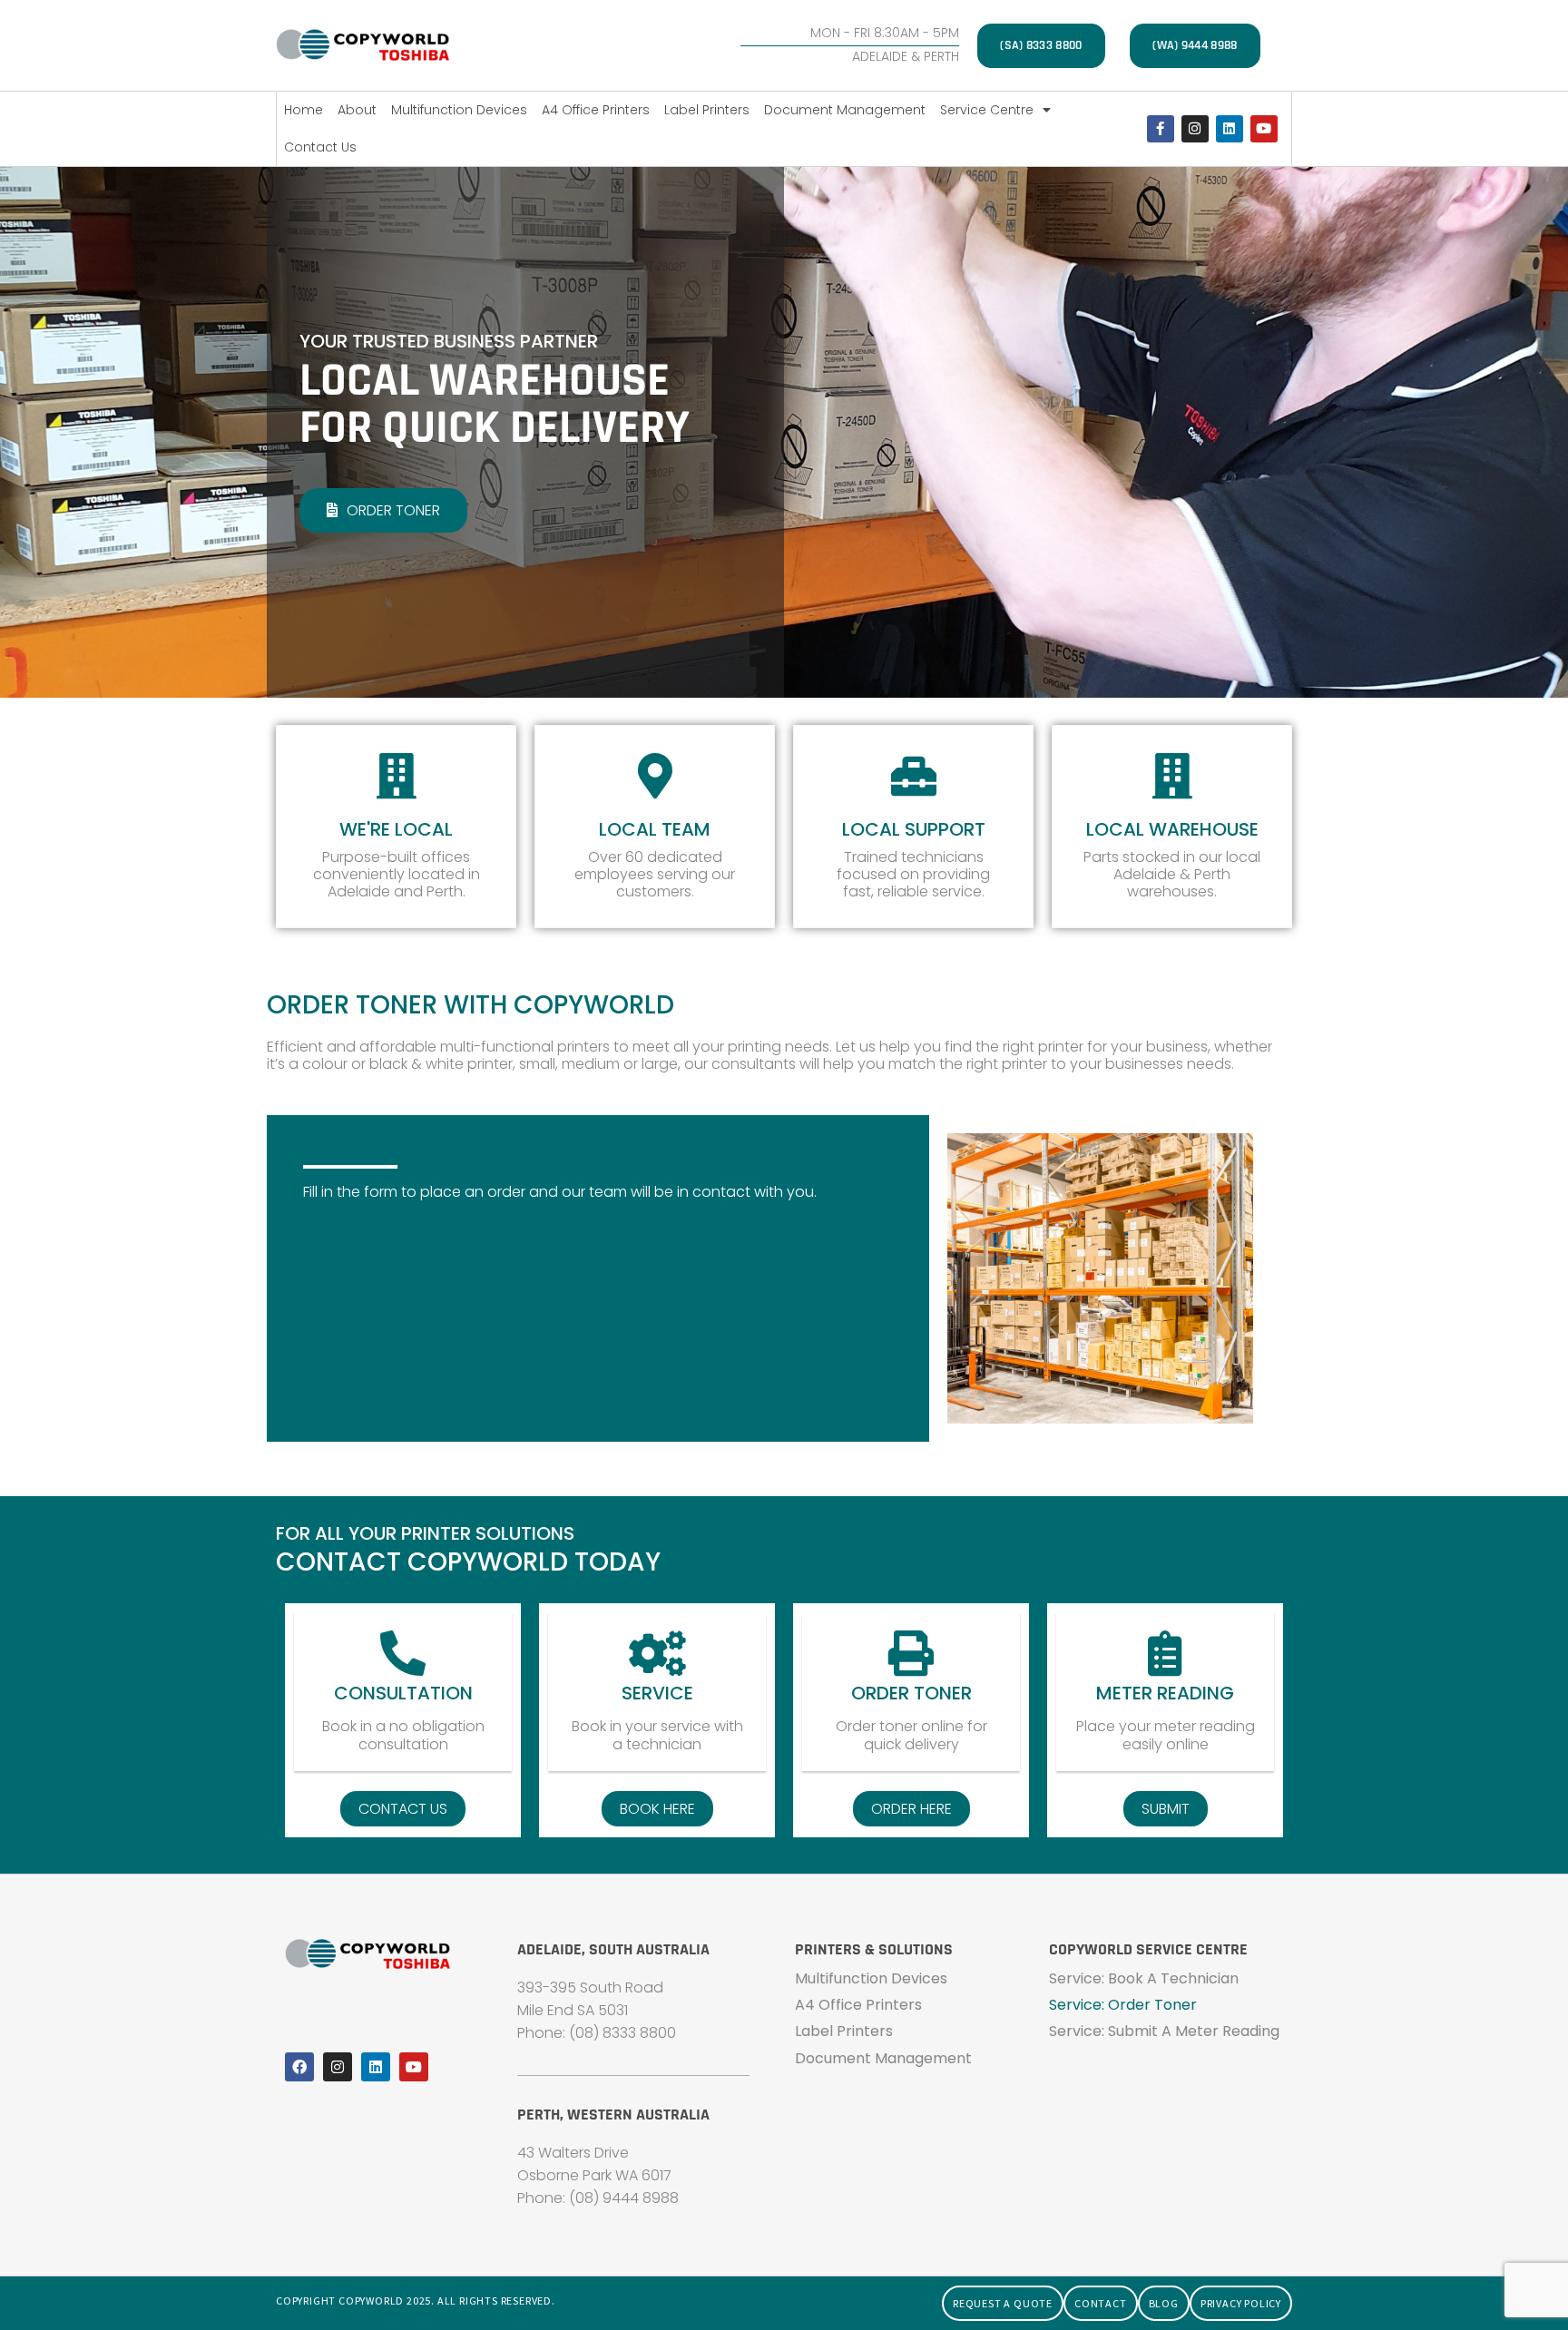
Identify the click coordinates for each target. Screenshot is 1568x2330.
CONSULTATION (403, 1693)
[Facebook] (299, 2067)
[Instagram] (1195, 129)
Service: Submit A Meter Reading (1164, 2031)
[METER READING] (1165, 1653)
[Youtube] (1264, 129)
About (357, 110)
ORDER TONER (911, 1693)
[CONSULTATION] (403, 1653)
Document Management (845, 110)
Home (304, 110)
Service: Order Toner (1123, 2005)
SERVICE (657, 1693)
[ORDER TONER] (911, 1653)
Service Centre (987, 110)
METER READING (1165, 1693)
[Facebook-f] (1161, 129)
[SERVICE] (657, 1653)
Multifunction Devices (459, 110)
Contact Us (320, 147)
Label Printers (707, 110)
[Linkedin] (1230, 129)
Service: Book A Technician (1144, 1978)
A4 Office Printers (596, 110)
